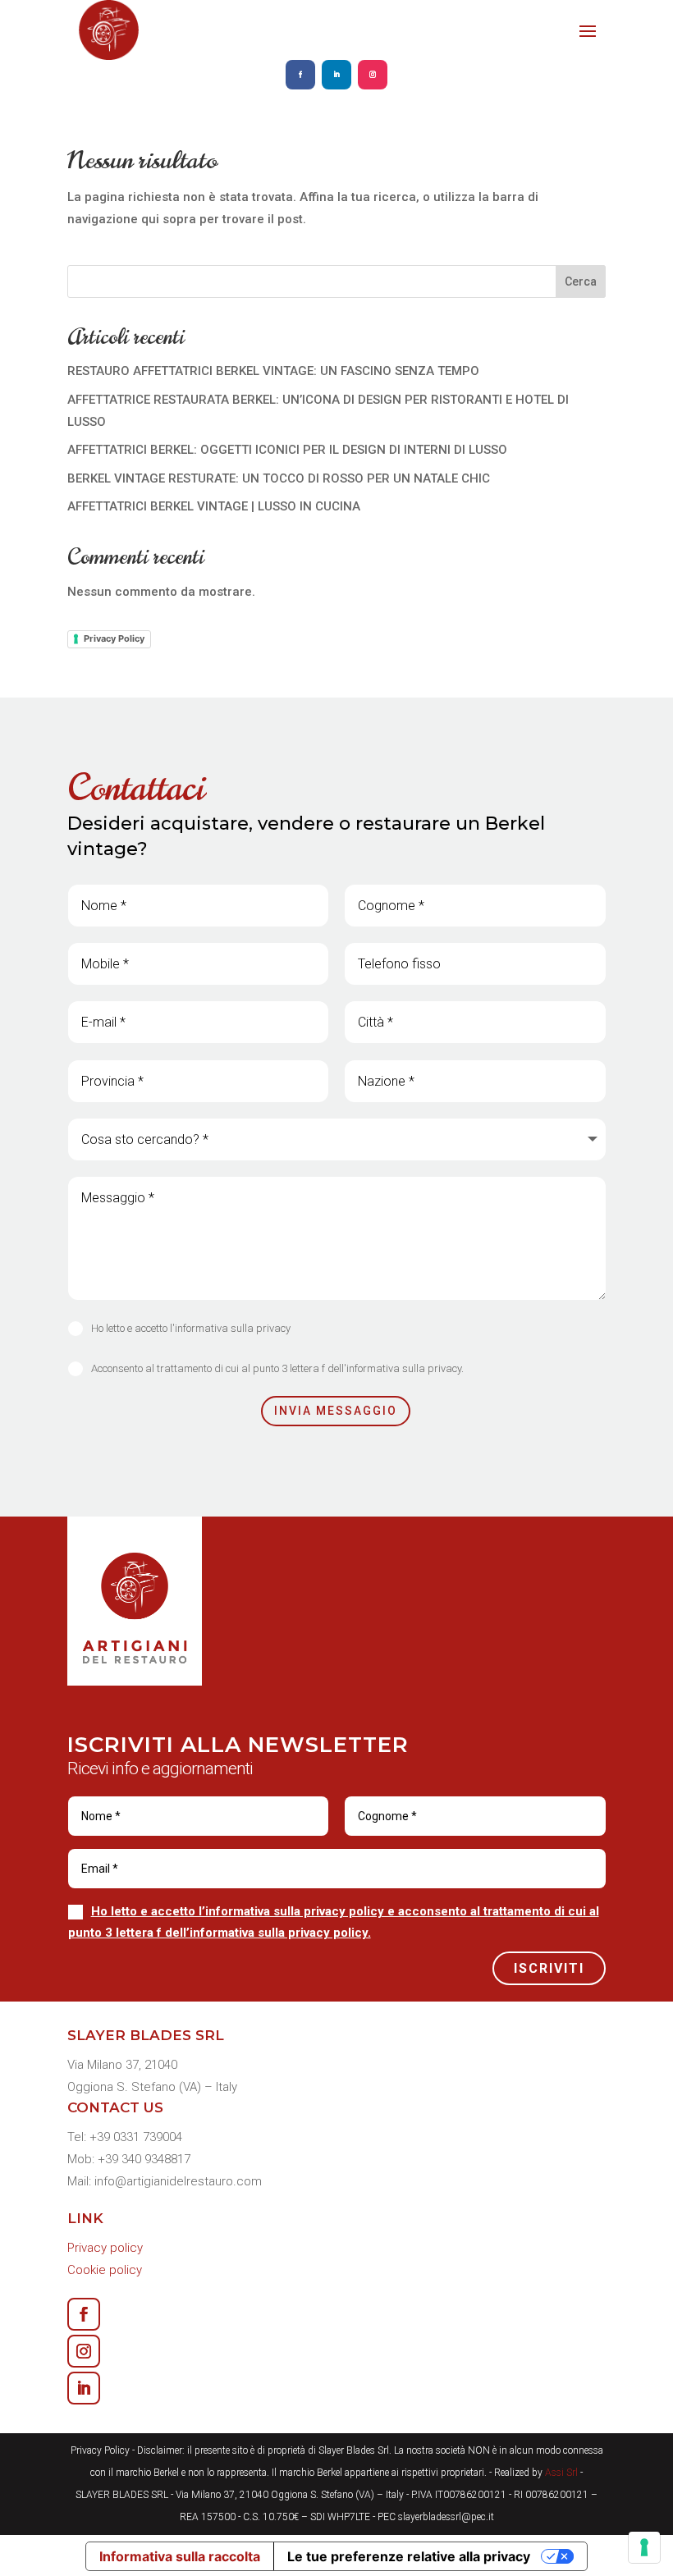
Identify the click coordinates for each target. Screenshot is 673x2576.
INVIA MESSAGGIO (336, 1411)
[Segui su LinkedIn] (336, 75)
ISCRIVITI (549, 1968)
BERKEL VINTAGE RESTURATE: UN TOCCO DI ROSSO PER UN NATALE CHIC (279, 478)
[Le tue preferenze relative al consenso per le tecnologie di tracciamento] (644, 2547)
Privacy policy (105, 2248)
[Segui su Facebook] (300, 75)
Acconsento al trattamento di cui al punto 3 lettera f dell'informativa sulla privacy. (277, 1368)
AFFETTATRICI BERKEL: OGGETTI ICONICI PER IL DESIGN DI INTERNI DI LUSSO (287, 450)
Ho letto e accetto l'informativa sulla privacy (191, 1328)
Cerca (581, 281)
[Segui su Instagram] (373, 75)
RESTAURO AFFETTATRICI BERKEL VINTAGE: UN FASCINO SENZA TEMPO (273, 371)
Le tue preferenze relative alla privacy (409, 2556)
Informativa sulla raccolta (180, 2556)
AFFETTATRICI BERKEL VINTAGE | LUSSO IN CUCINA (214, 506)
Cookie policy (105, 2270)
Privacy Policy (114, 638)
